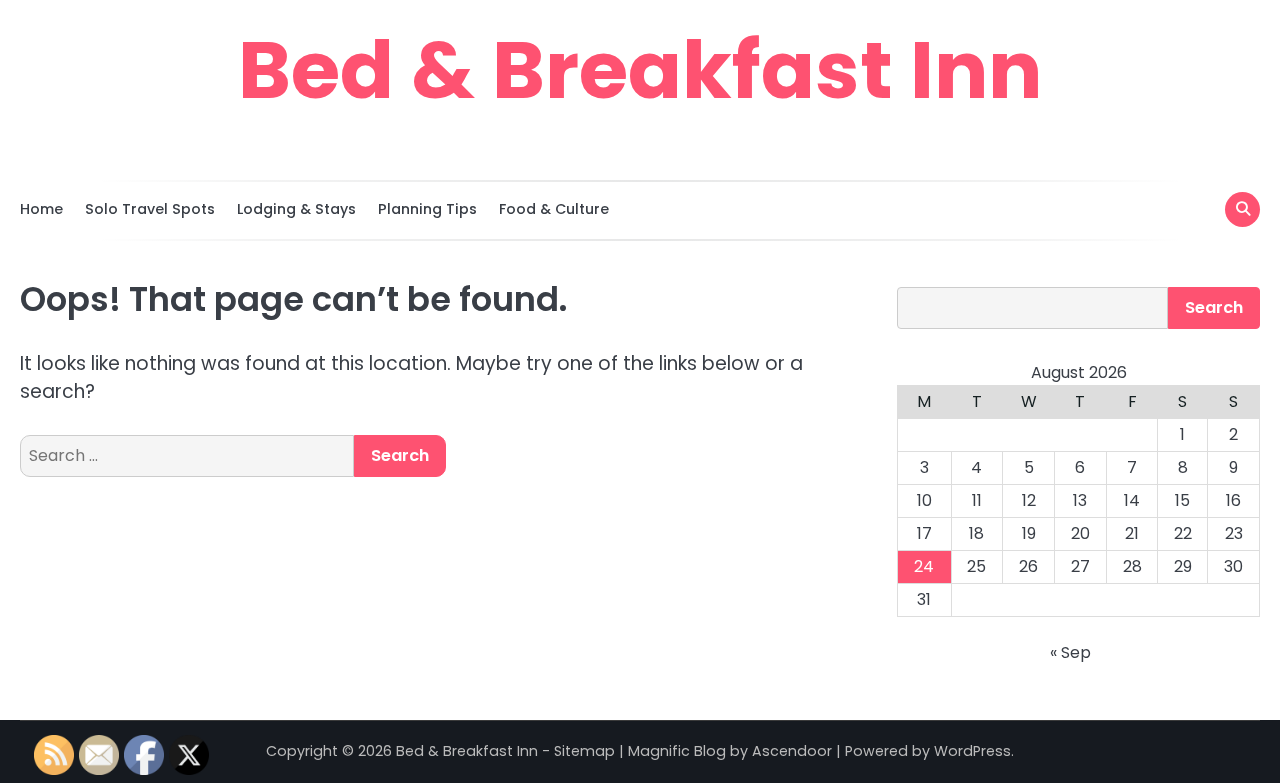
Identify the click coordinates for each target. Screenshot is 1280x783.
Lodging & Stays (296, 209)
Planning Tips (427, 209)
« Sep (1070, 652)
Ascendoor (792, 751)
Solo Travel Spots (150, 209)
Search (1214, 307)
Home (41, 209)
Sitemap (584, 751)
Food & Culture (554, 209)
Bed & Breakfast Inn (640, 70)
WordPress (972, 751)
